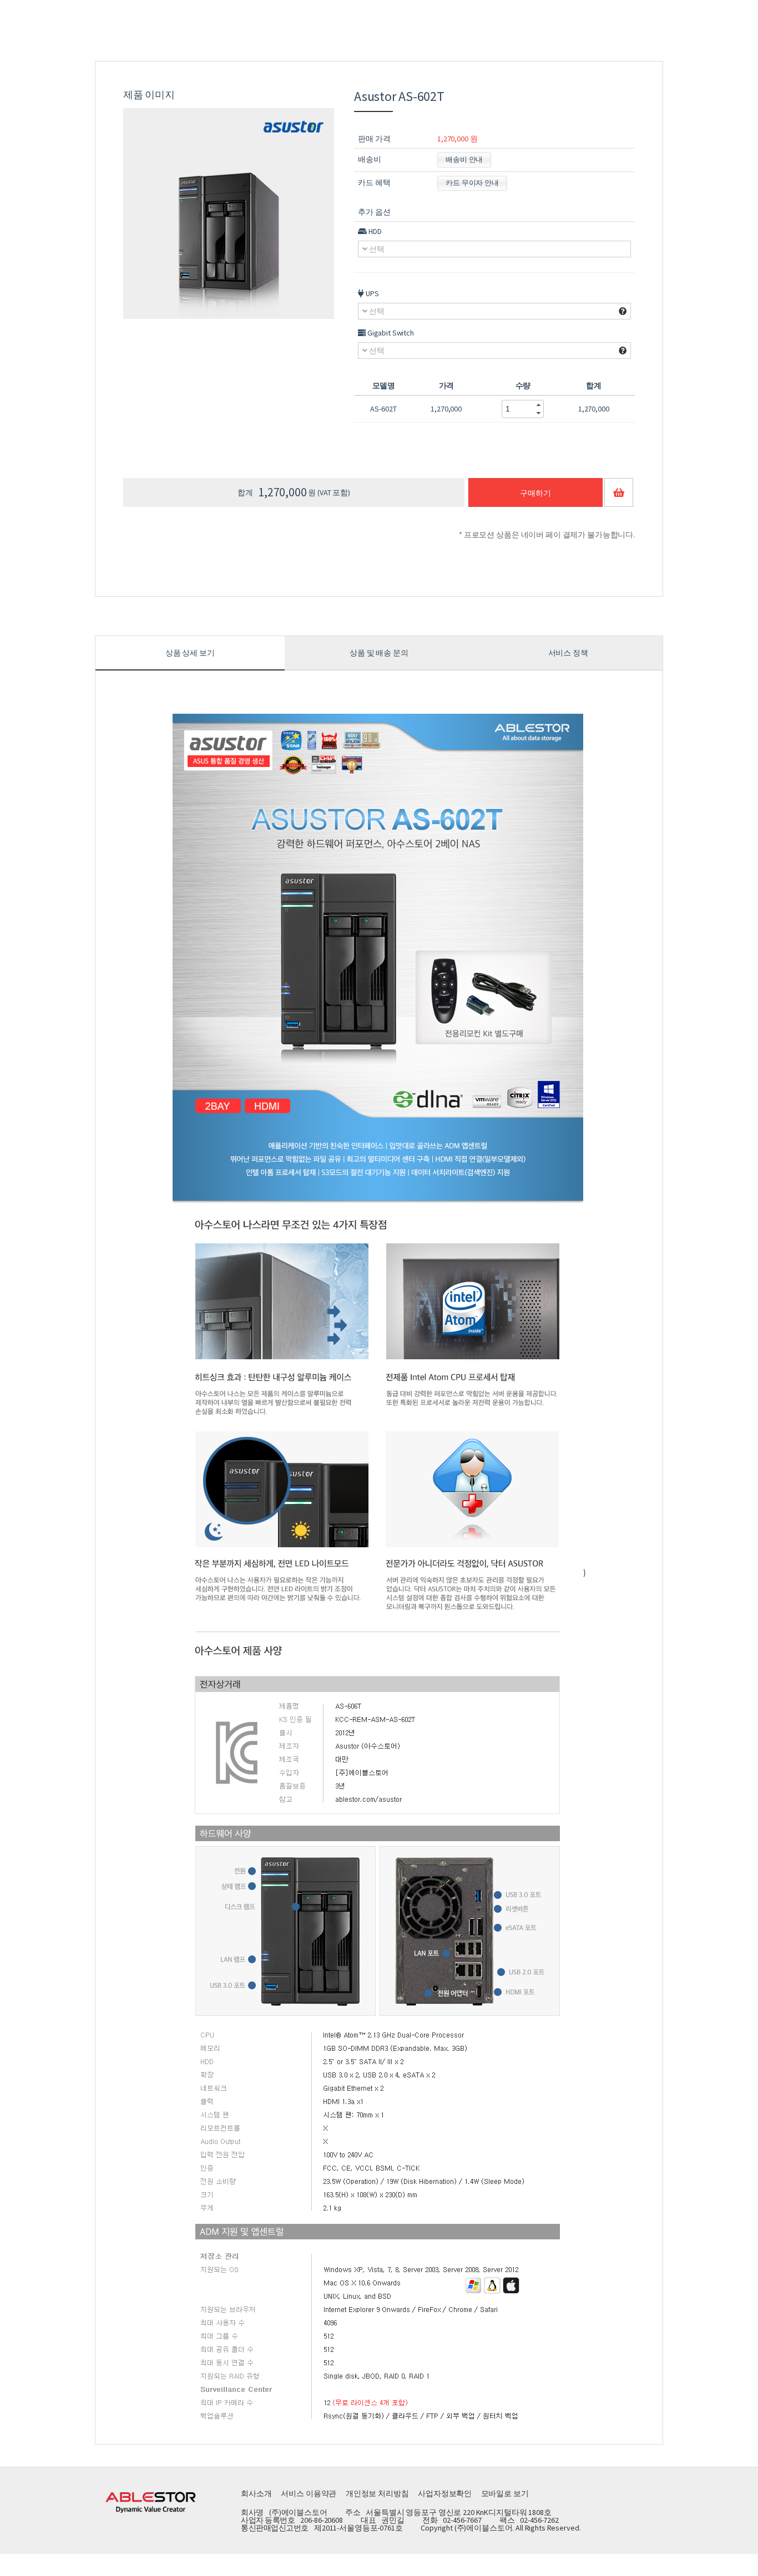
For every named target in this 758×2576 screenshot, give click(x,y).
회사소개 (256, 2493)
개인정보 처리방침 (377, 2493)
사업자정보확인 (445, 2493)
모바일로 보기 (505, 2493)
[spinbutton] (517, 409)
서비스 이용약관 (309, 2493)
